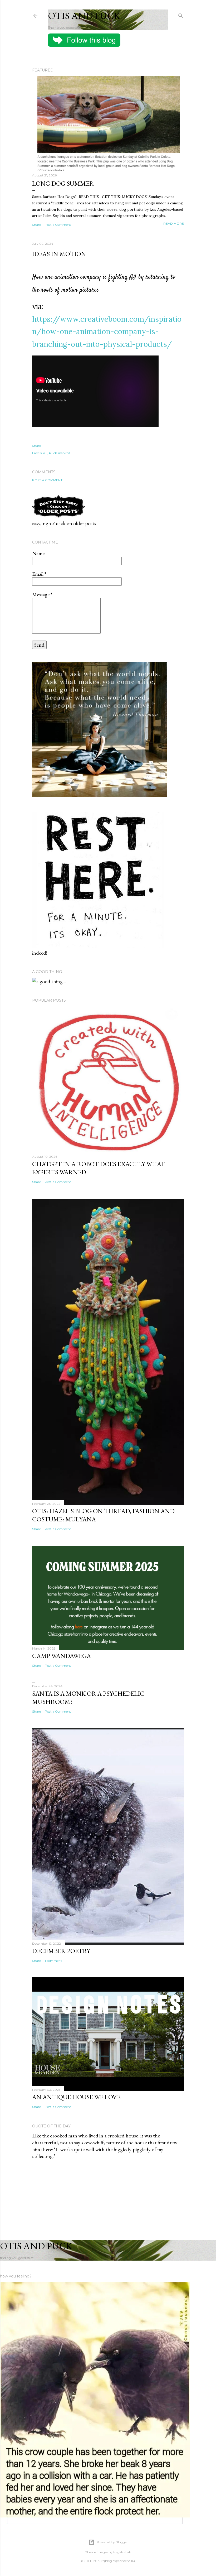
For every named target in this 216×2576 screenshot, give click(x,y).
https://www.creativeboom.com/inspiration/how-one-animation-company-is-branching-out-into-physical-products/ (107, 332)
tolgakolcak (122, 2552)
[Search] (181, 15)
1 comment (53, 1961)
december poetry (61, 1951)
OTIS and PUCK (84, 16)
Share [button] (36, 225)
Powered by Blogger (112, 2542)
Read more (174, 224)
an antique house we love (76, 2097)
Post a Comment (58, 225)
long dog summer (63, 183)
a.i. (45, 453)
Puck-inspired (60, 453)
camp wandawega (62, 1656)
